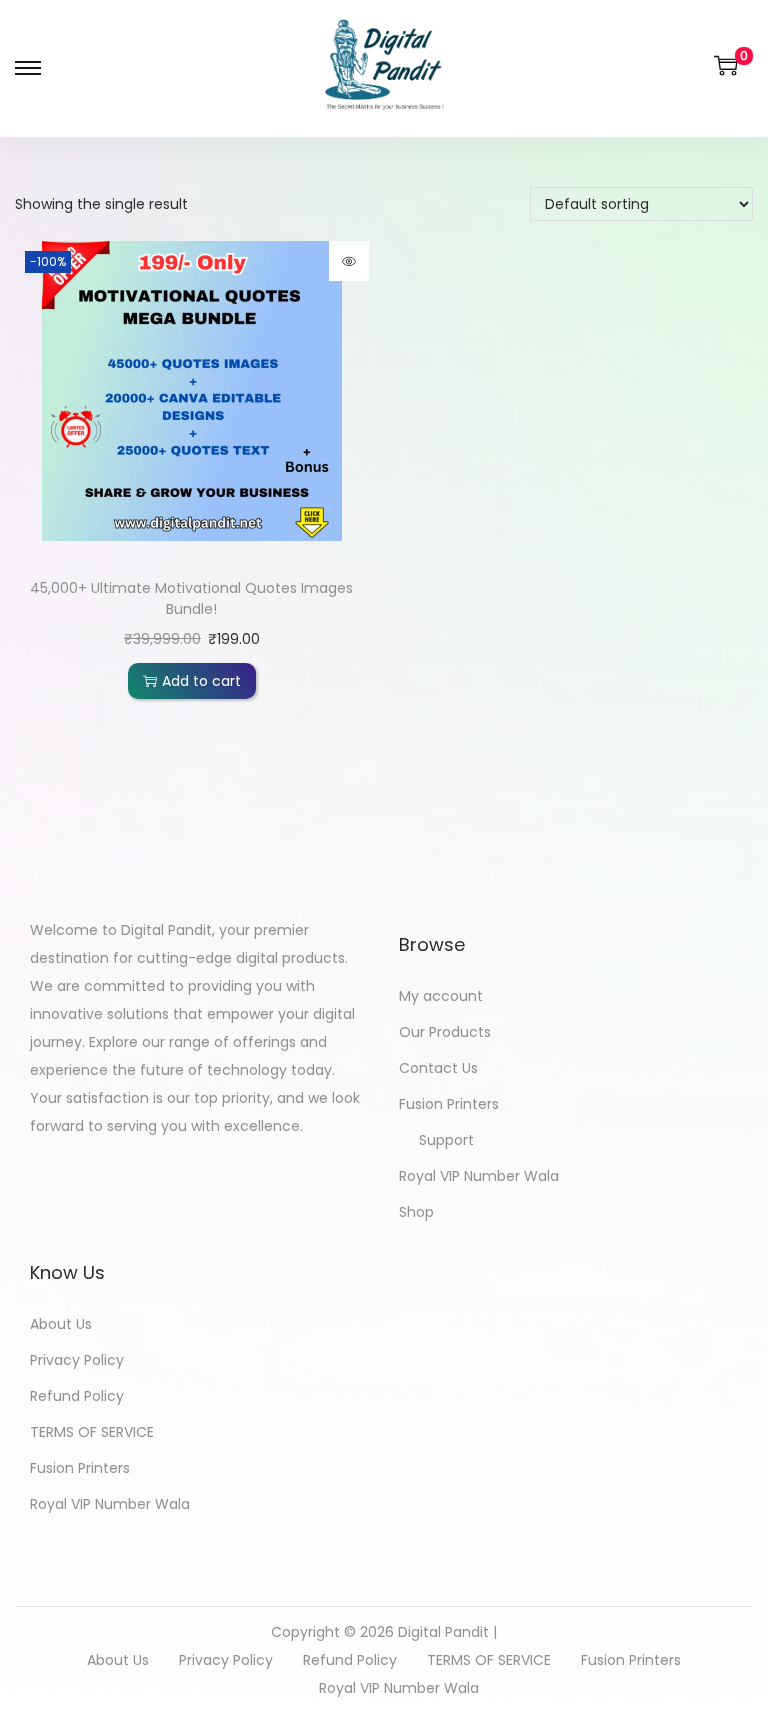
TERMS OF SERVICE (92, 1432)
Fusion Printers (449, 1104)
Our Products (445, 1032)
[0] (726, 65)
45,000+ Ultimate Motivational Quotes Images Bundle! (191, 598)
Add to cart (201, 681)
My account (441, 996)
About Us (61, 1324)
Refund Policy (77, 1396)
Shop (416, 1212)
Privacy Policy (77, 1360)
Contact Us (438, 1068)
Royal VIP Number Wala (479, 1176)
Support (446, 1140)
